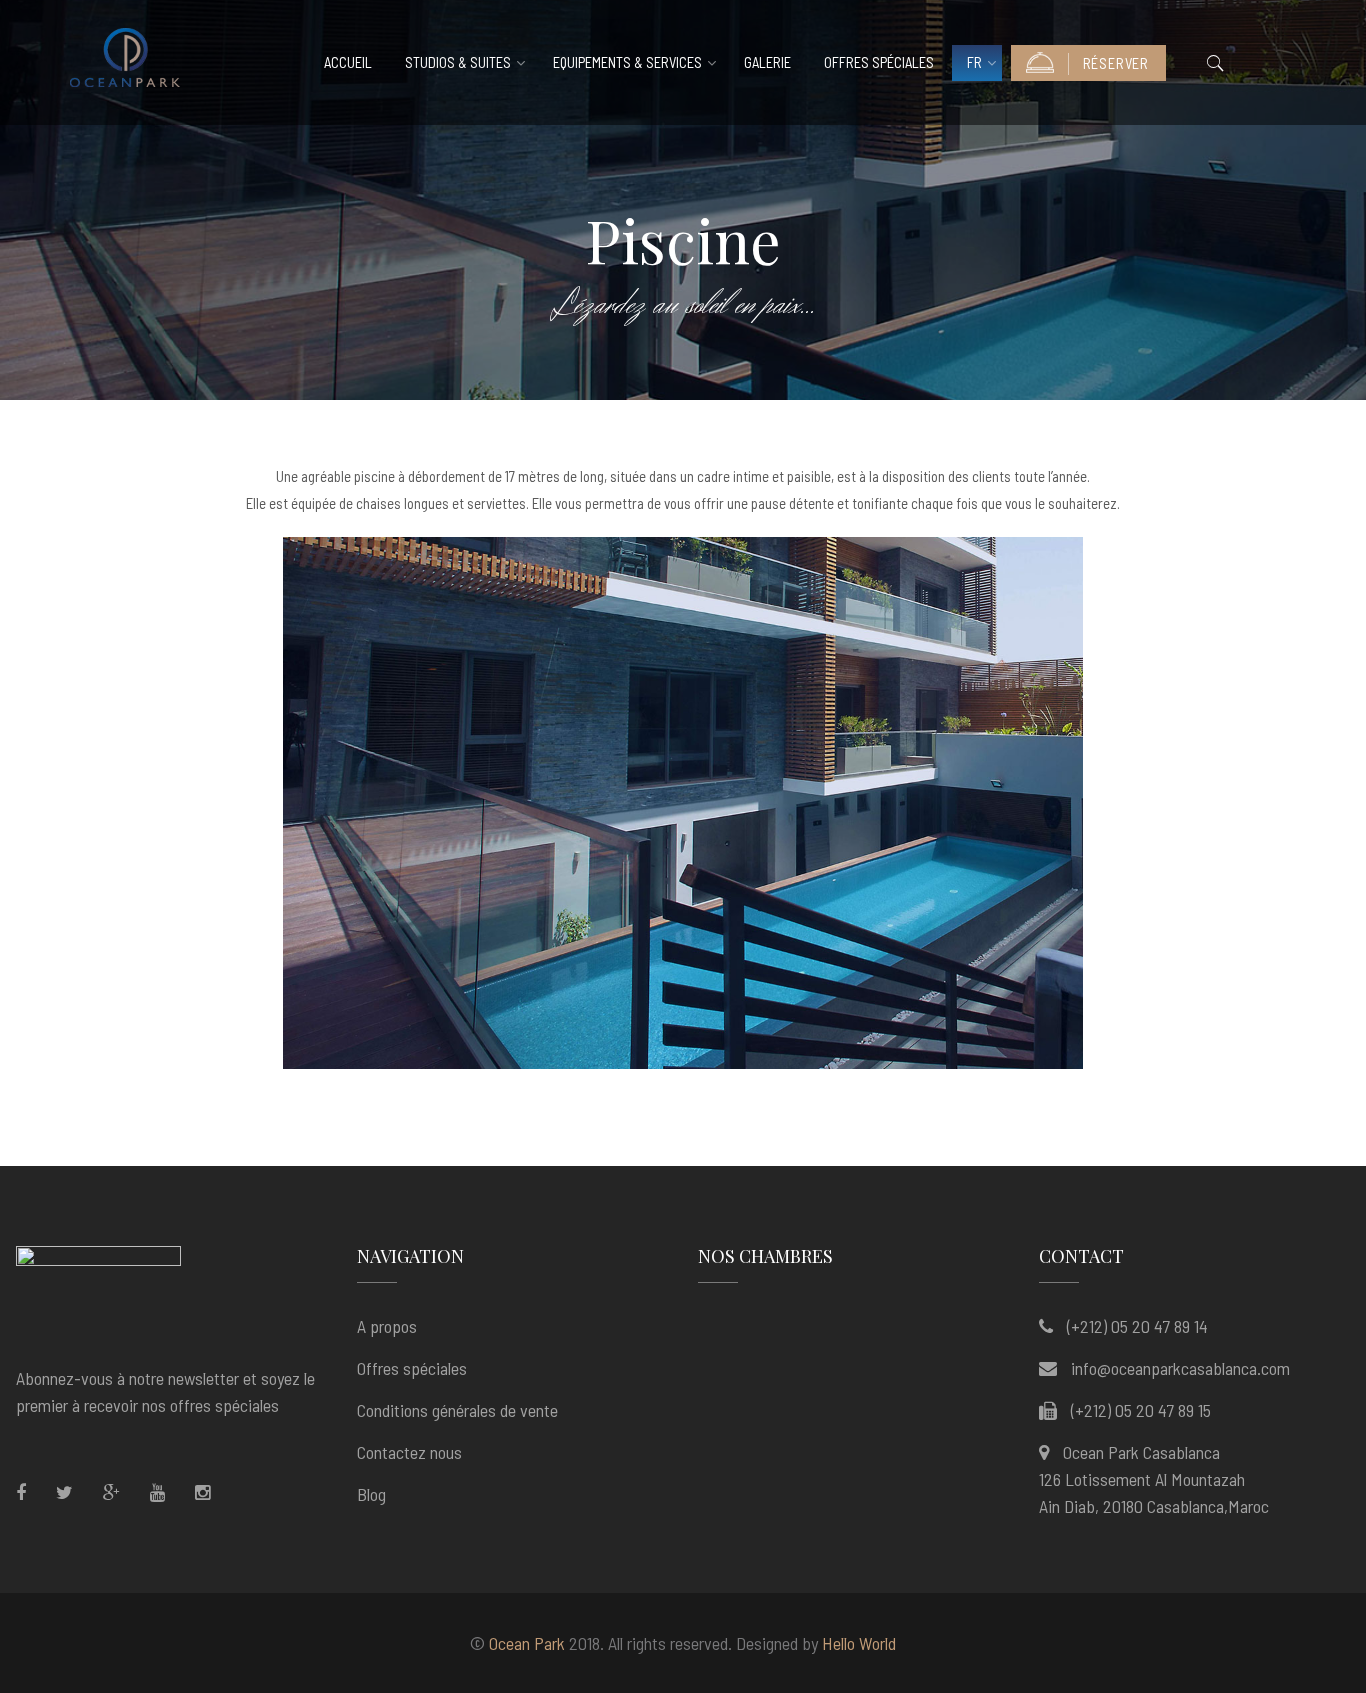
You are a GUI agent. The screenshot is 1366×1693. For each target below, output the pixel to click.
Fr (974, 62)
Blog (371, 1494)
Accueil (348, 62)
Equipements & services (627, 62)
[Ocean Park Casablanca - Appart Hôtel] (125, 62)
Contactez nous (409, 1452)
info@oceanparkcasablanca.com (1180, 1368)
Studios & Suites (458, 62)
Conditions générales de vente (457, 1410)
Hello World (859, 1643)
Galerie (767, 62)
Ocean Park (527, 1643)
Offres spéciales (879, 62)
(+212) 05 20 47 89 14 (1137, 1326)
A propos (387, 1326)
